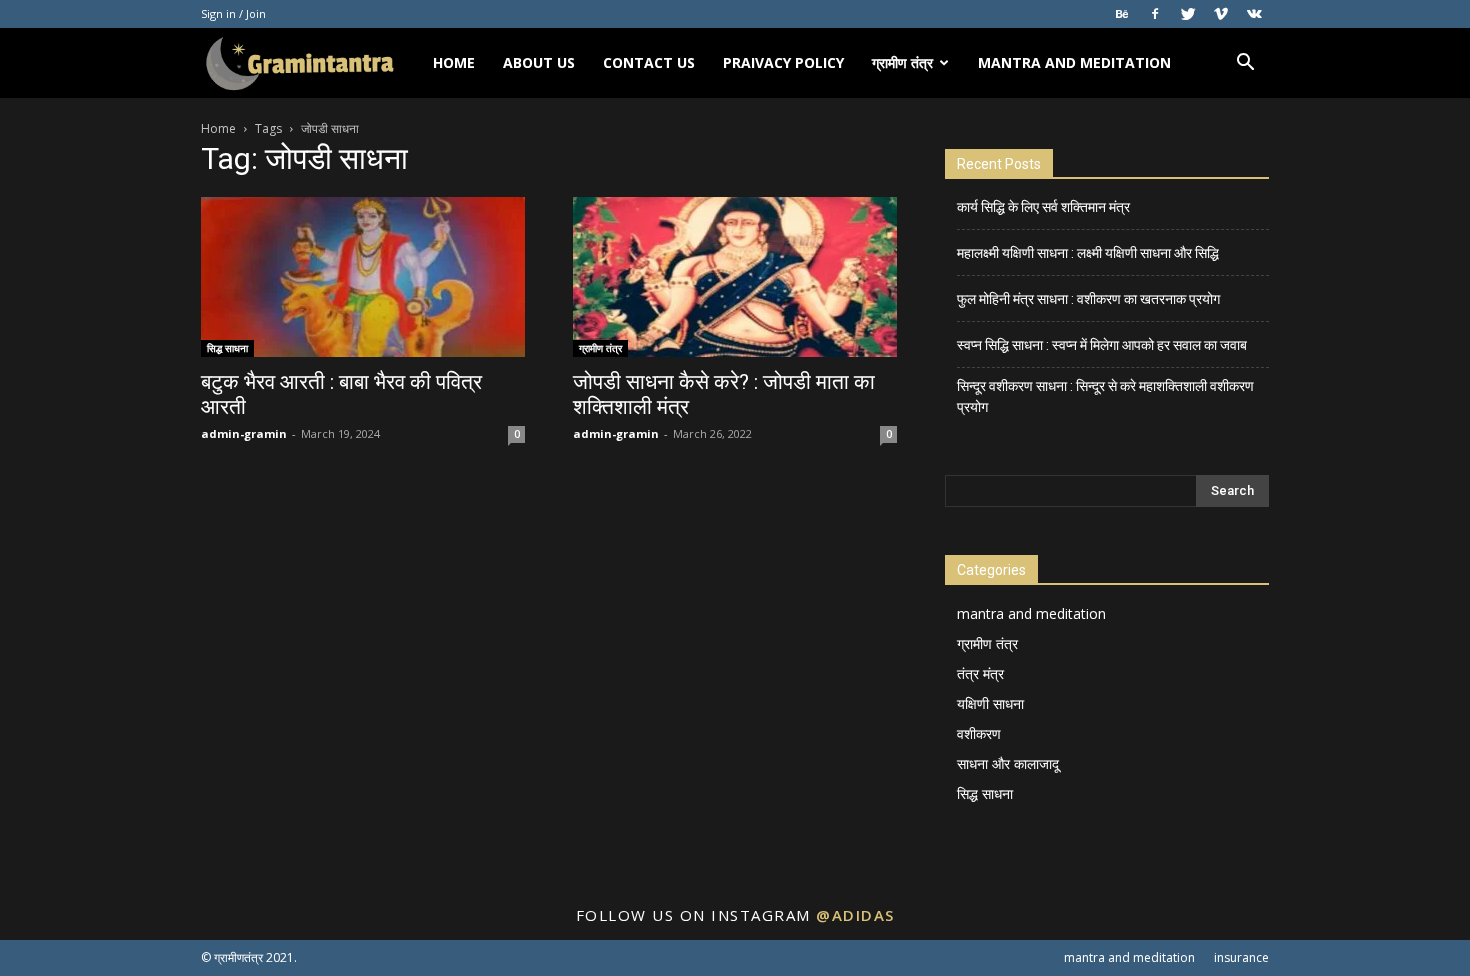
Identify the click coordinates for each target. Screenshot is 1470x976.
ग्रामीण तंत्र (902, 62)
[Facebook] (1155, 14)
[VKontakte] (1254, 14)
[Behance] (1122, 14)
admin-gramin (244, 433)
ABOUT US (539, 62)
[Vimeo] (1221, 14)
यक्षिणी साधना (990, 703)
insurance (1241, 957)
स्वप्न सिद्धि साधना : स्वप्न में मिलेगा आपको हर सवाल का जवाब (1102, 345)
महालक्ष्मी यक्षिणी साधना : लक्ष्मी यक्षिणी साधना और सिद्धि (1088, 253)
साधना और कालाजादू (1008, 763)
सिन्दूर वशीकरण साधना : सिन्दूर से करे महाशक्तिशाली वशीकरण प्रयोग (1105, 396)
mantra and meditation (1074, 62)
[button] (1245, 64)
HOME (454, 62)
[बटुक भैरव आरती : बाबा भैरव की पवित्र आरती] (363, 277)
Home (218, 128)
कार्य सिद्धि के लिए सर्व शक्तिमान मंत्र (1043, 207)
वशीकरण (979, 733)
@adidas (855, 915)
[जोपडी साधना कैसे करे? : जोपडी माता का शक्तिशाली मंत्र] (735, 277)
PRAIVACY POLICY (783, 62)
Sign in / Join (233, 13)
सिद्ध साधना (227, 348)
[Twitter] (1188, 14)
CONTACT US (649, 62)
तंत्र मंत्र (980, 673)
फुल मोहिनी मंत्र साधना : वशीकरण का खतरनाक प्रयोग (1088, 299)
